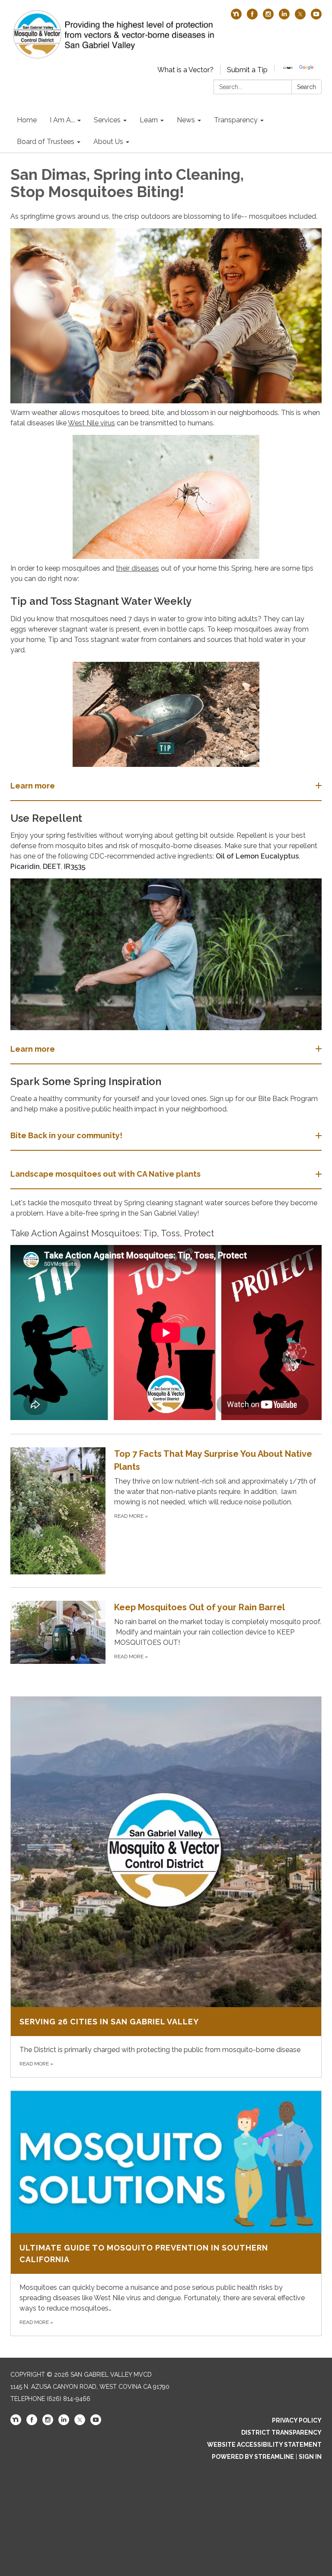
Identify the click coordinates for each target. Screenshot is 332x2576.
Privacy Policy (297, 2420)
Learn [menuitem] (149, 120)
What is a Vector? (185, 70)
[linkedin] (284, 17)
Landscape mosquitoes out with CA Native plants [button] (105, 1174)
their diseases (137, 568)
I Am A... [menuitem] (62, 120)
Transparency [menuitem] (236, 120)
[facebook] (252, 17)
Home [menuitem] (27, 120)
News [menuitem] (186, 120)
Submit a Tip (247, 70)
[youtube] (316, 17)
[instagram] (268, 17)
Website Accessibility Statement (264, 2445)
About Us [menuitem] (108, 142)
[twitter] (300, 17)
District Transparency (281, 2432)
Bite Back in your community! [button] (66, 1135)
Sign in (310, 2457)
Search (306, 87)
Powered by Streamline (253, 2457)
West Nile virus (91, 423)
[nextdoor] (236, 17)
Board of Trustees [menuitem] (46, 142)
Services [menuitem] (107, 120)
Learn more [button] (33, 786)
